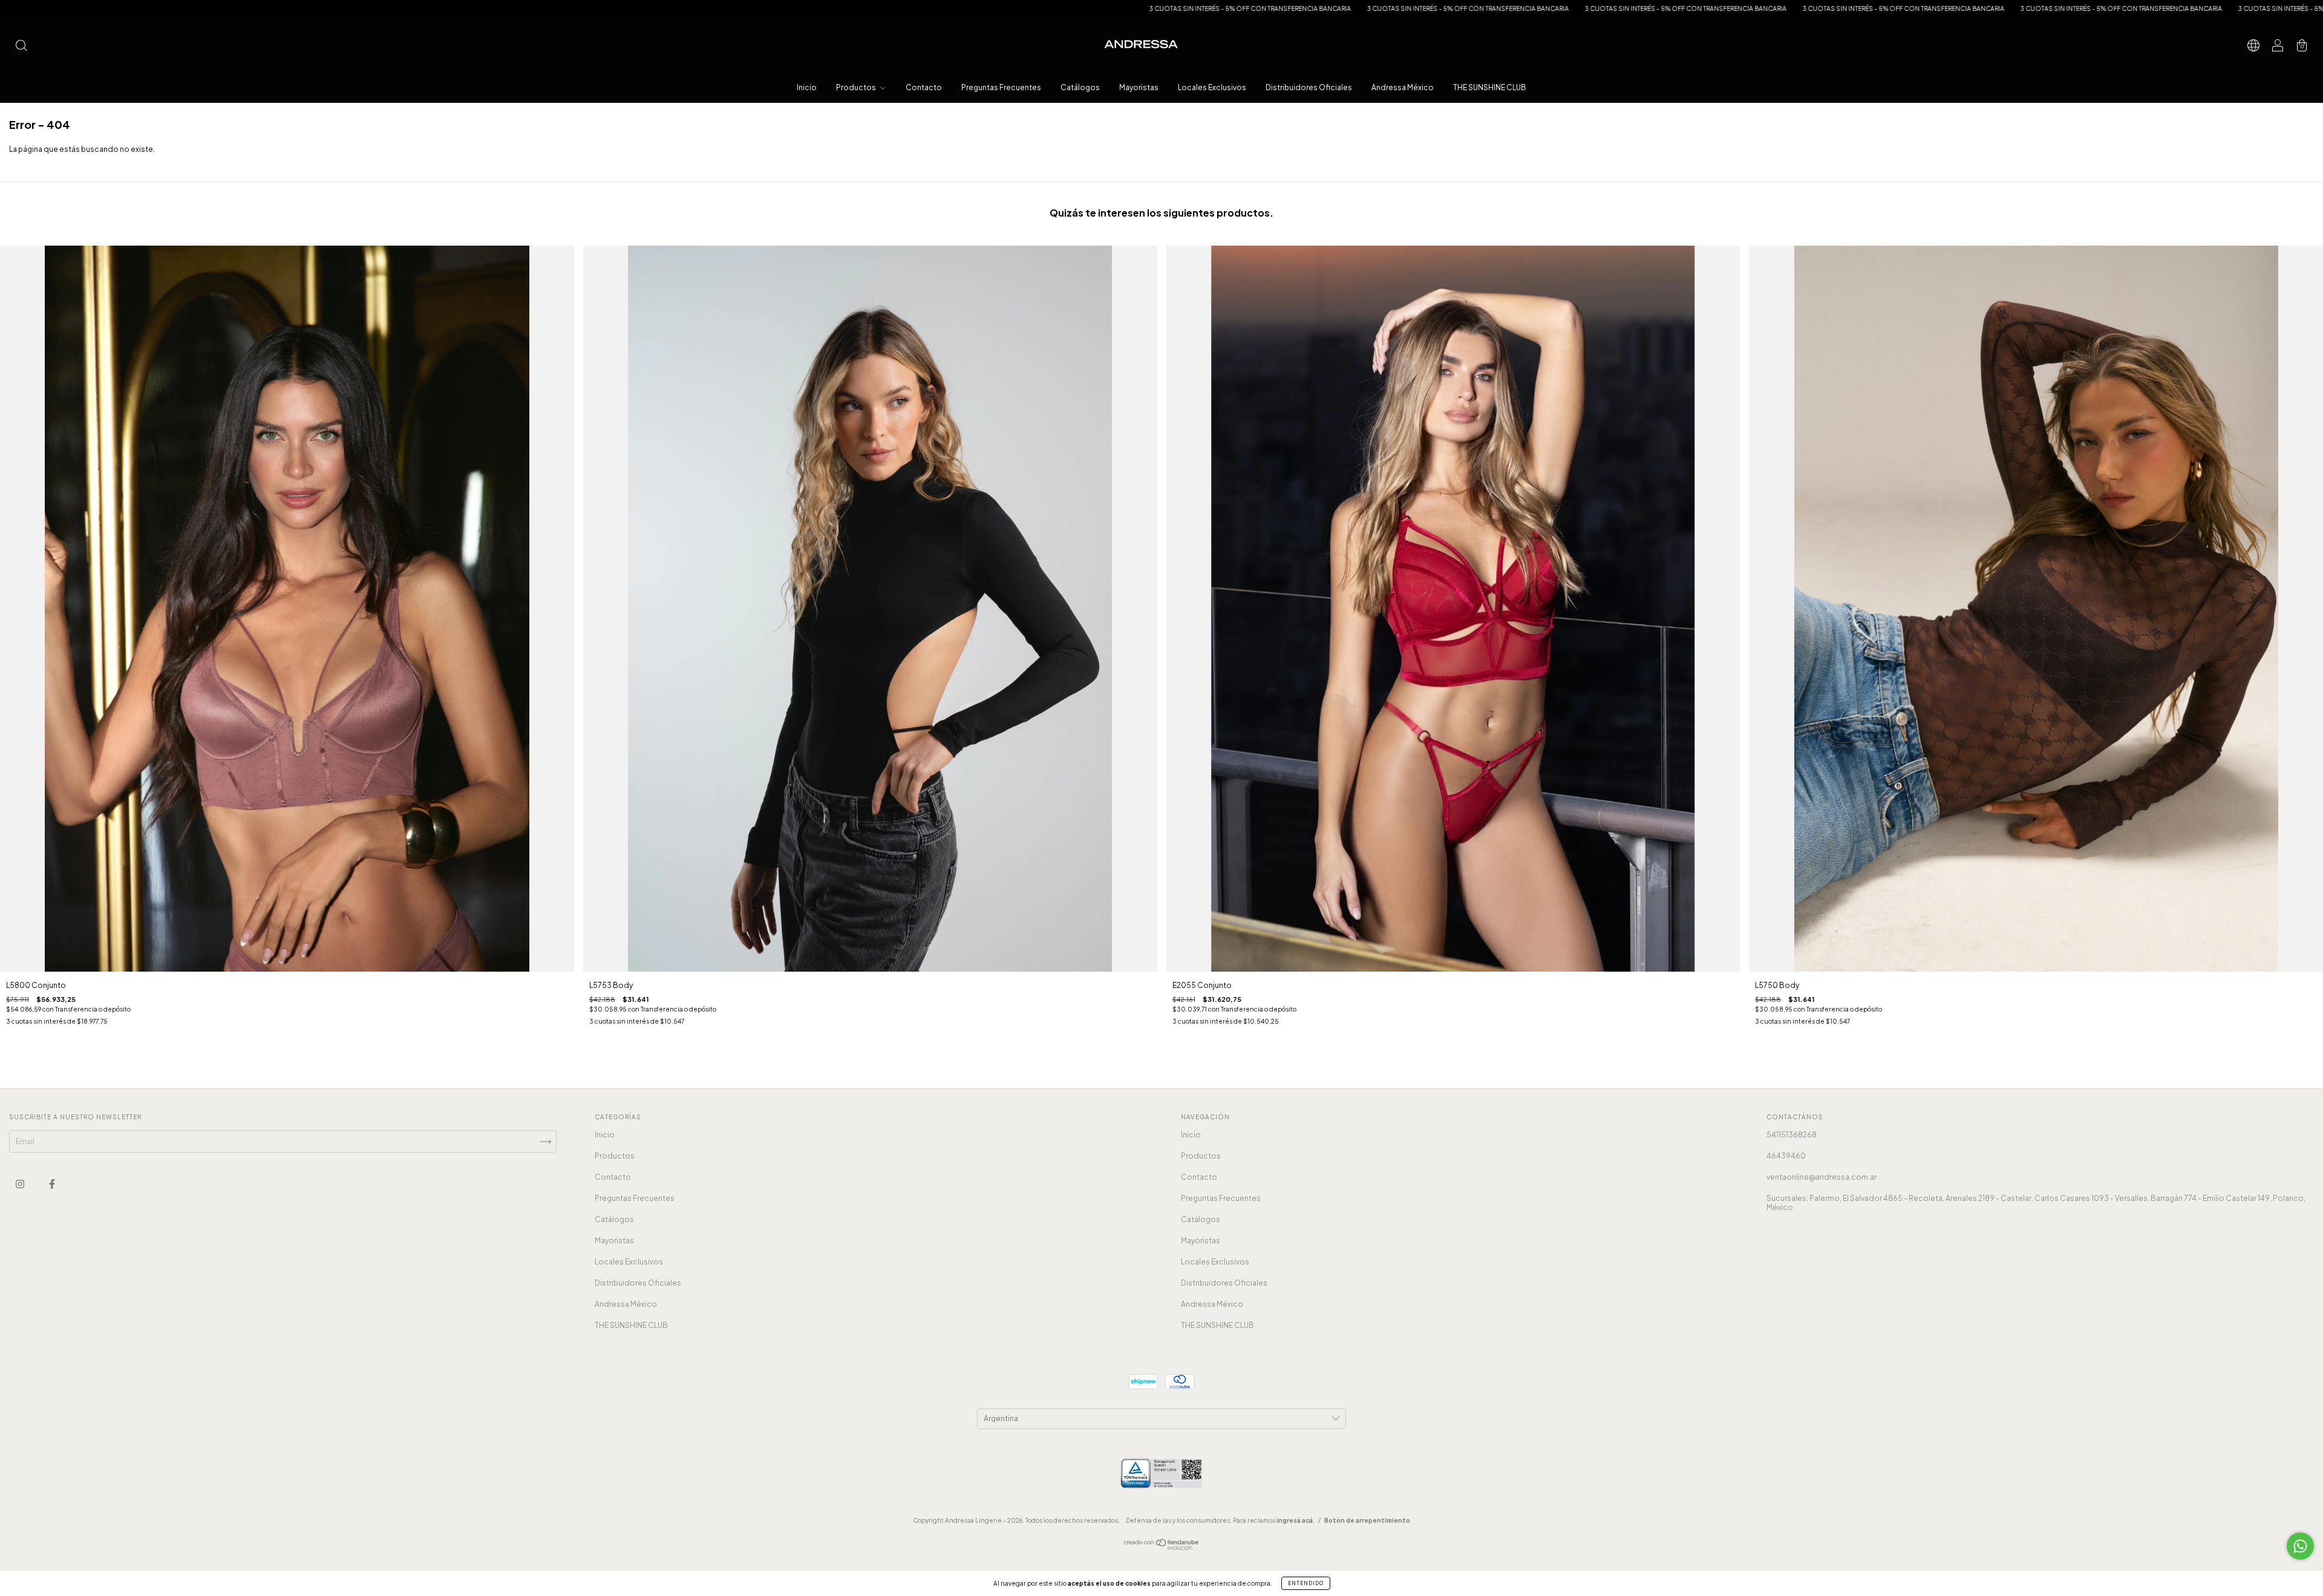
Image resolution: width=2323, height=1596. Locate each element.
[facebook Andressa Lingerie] (52, 1184)
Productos (857, 87)
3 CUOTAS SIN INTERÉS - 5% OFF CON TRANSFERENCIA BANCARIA (883, 8)
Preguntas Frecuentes (1001, 87)
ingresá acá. (1295, 1520)
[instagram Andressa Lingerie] (21, 1184)
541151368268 (1792, 1135)
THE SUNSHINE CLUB (1490, 87)
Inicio (807, 87)
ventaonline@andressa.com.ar (1821, 1177)
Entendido (1306, 1583)
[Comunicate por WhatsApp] (2300, 1546)
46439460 (1786, 1156)
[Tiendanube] (1162, 1547)
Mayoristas (1139, 87)
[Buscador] (21, 47)
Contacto (924, 87)
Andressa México (1403, 87)
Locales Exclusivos (1212, 87)
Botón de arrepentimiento (1367, 1520)
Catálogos (1080, 87)
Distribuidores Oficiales (1309, 87)
